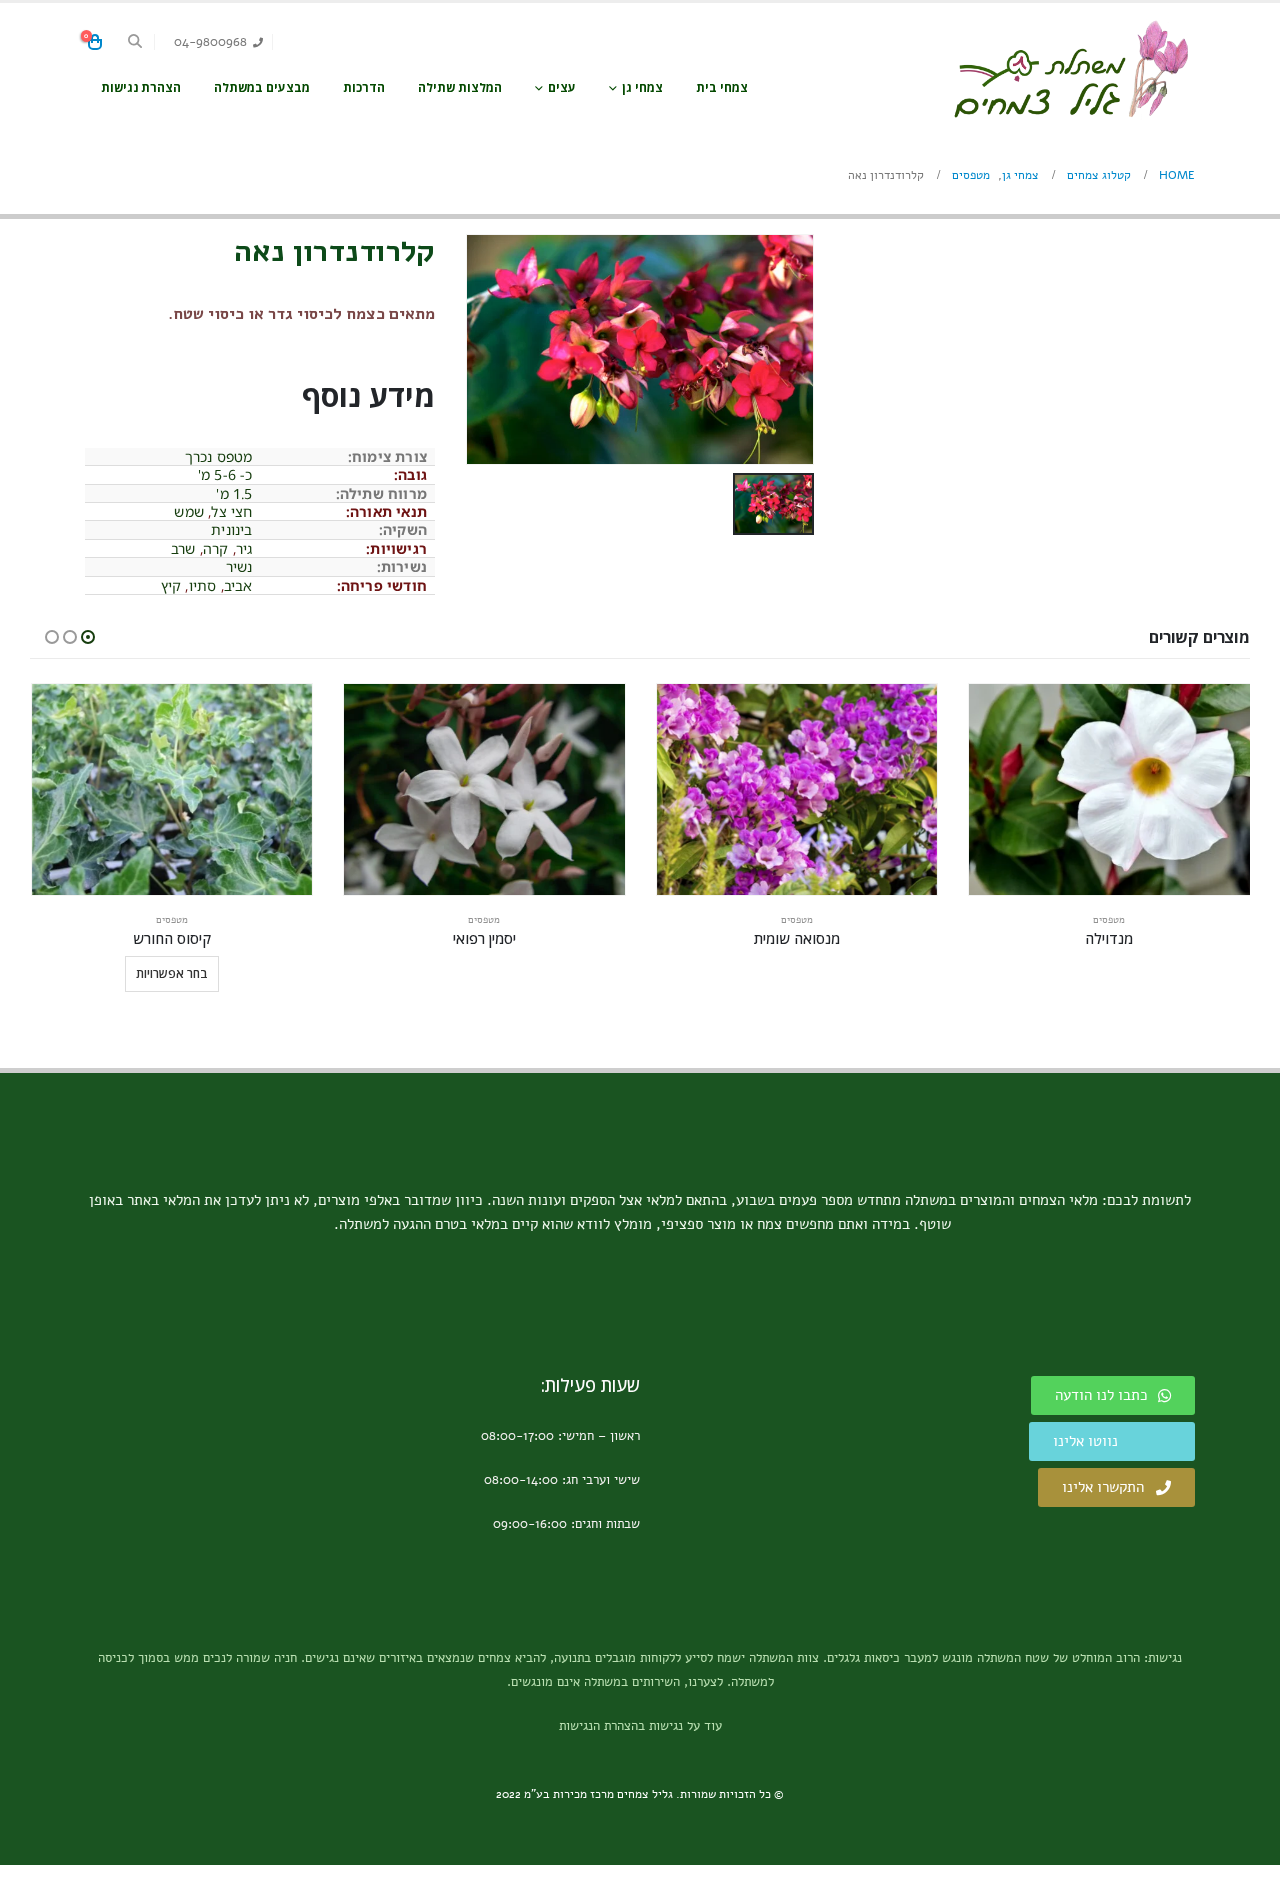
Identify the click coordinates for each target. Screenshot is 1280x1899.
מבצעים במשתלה (262, 87)
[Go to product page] (1109, 789)
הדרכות (364, 87)
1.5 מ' (234, 493)
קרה (216, 548)
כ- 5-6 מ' (225, 474)
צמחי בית (722, 87)
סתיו (203, 585)
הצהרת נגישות (141, 87)
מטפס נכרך (219, 456)
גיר (244, 548)
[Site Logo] (1070, 69)
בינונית (231, 529)
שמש (189, 511)
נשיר (239, 566)
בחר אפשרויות (172, 973)
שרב (183, 548)
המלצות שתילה (460, 87)
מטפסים (1109, 920)
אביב (238, 585)
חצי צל (231, 511)
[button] (135, 42)
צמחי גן (642, 87)
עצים (562, 87)
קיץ (171, 585)
